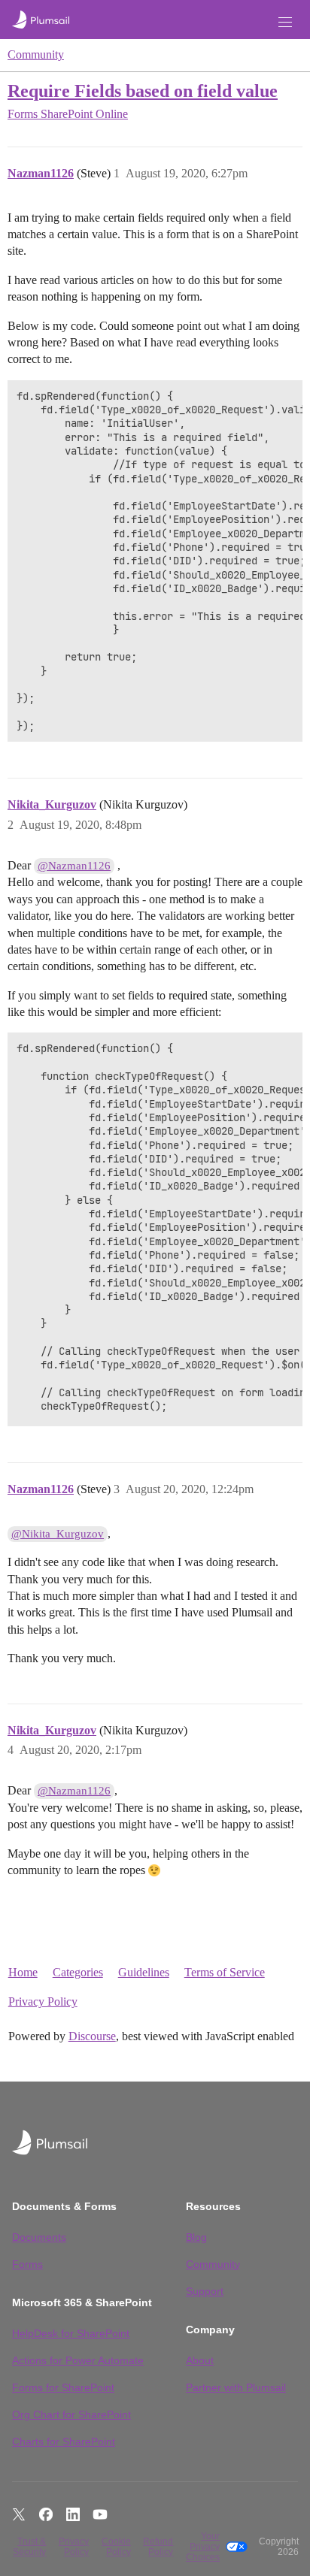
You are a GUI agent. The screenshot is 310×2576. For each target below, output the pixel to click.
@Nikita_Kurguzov (58, 1534)
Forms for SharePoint (63, 2387)
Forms (27, 2264)
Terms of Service (225, 1972)
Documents (39, 2237)
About (200, 2360)
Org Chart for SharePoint (71, 2414)
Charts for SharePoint (64, 2441)
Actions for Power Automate (78, 2360)
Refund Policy (158, 2547)
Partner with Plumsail (236, 2387)
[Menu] (285, 22)
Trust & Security (29, 2547)
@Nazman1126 (74, 866)
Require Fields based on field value (143, 91)
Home (23, 1972)
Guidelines (144, 1972)
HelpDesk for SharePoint (71, 2333)
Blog (196, 2237)
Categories (78, 1972)
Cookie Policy (116, 2547)
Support (205, 2291)
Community (36, 54)
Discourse (92, 2036)
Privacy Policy (43, 2002)
